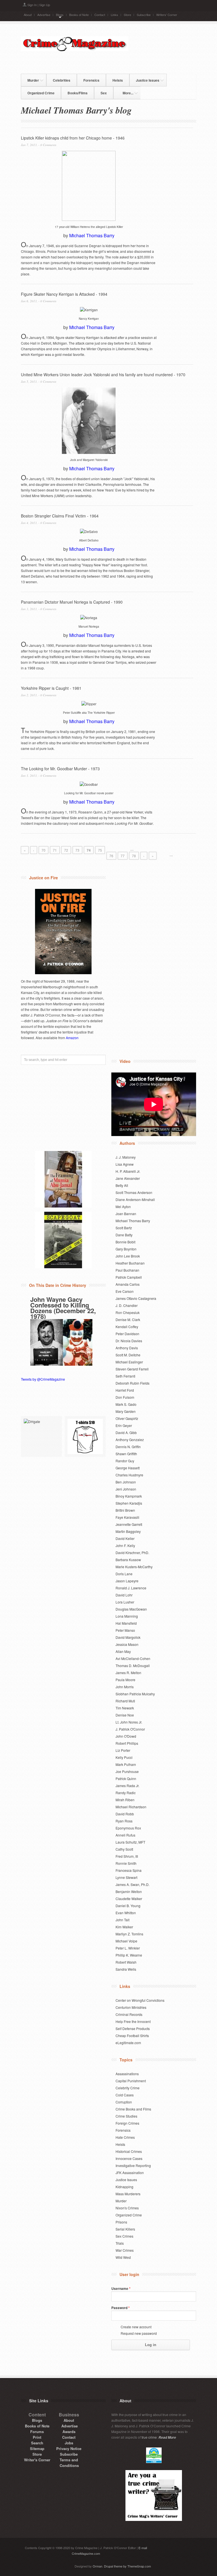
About (28, 15)
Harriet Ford (125, 1390)
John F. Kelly (125, 1545)
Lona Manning (127, 1616)
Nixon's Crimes (127, 2208)
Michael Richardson (131, 1807)
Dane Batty (124, 1235)
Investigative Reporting (133, 2165)
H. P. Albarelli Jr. (128, 1171)
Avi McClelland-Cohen (133, 1658)
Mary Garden (126, 1411)
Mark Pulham (126, 1764)
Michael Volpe (126, 1941)
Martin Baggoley (128, 1531)
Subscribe (144, 15)
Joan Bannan (126, 1214)
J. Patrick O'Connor (130, 1729)
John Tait (122, 1920)
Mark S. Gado (126, 1404)
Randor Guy (125, 1461)
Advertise (44, 15)
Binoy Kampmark (129, 1496)
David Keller (125, 1538)
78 (134, 856)
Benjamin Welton (129, 1891)
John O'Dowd (126, 1736)
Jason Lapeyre (127, 1581)
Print (37, 2437)
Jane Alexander (128, 1178)
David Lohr (124, 1595)
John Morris (125, 1687)
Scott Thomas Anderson (134, 1192)
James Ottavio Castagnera (136, 1298)
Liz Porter (123, 1750)
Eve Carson (125, 1291)
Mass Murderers (128, 2194)
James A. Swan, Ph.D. (133, 1884)
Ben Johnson (126, 1482)
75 (100, 850)
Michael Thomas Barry (92, 235)
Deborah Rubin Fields (133, 1383)
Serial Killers (125, 2229)
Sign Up (45, 5)
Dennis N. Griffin (128, 1447)
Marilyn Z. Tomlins (129, 1934)
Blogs (60, 15)
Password (121, 2308)
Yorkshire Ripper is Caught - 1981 (51, 688)
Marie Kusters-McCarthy (134, 1567)
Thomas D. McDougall (133, 1666)
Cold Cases (125, 2095)
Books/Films (78, 93)
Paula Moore (125, 1680)
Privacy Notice (69, 2448)
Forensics (91, 80)
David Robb (125, 1814)
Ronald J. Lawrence (131, 1588)
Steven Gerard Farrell (132, 1369)
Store (127, 15)
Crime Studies (126, 2116)
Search (37, 2443)
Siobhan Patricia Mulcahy (135, 1694)
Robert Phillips (127, 1743)
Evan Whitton (126, 1913)
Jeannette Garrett (129, 1524)
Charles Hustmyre (129, 1475)
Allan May (123, 1651)
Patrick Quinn (126, 1778)
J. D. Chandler (127, 1305)
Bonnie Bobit (125, 1242)
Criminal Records (129, 2014)
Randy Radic (126, 1793)
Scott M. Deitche (128, 1355)
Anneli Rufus (125, 1835)
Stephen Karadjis (129, 1503)
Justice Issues (145, 79)
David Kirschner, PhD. (132, 1553)
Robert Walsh (126, 1962)
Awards (69, 2432)
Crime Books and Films (133, 2109)
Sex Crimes (124, 2236)
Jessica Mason (127, 1644)
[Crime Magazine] (75, 50)
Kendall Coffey (127, 1327)
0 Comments (48, 145)
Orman (97, 2566)
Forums (37, 2432)
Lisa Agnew (125, 1164)
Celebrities (62, 80)
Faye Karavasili (127, 1517)
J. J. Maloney (126, 1157)
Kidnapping (124, 2187)
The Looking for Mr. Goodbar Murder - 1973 (60, 769)
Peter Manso (125, 1630)
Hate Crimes (125, 2137)
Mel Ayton (123, 1207)
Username (121, 2288)
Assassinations (127, 2074)
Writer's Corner (37, 2460)
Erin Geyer (124, 1425)
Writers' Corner (167, 15)
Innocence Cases (129, 2158)
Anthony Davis (127, 1348)
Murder (30, 79)
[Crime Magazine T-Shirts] (85, 1436)
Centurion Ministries (131, 2007)
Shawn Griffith (126, 1454)
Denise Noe (125, 1715)
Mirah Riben (125, 1800)
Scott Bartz (124, 1228)
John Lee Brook (128, 1256)
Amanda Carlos (128, 1284)
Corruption (124, 2102)
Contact (100, 15)
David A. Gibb (126, 1432)
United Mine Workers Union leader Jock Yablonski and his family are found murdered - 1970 (103, 375)
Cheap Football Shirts (132, 2036)
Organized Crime (41, 93)
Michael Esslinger (129, 1362)
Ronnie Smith (126, 1863)
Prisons (121, 2222)
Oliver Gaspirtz (127, 1418)
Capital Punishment (131, 2081)
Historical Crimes (129, 2151)
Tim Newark (125, 1708)
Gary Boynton (126, 1249)
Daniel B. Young (128, 1906)
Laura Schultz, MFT (130, 1842)
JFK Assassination (130, 2173)
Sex (104, 93)
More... (125, 92)
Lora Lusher (125, 1602)
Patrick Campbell (129, 1277)
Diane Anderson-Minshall (135, 1199)
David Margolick (128, 1637)
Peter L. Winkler (128, 1948)
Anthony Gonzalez (130, 1440)
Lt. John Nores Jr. (129, 1722)
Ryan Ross (124, 1821)
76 (111, 856)
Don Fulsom (125, 1397)
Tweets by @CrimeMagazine (43, 1379)
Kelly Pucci (124, 1757)
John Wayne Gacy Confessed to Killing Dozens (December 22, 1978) (63, 1308)
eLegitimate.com (128, 2043)
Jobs (69, 2443)
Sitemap (37, 2448)
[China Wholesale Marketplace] (41, 1436)
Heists (118, 80)
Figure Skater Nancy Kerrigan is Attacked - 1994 (64, 294)
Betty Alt (122, 1185)
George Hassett (128, 1468)
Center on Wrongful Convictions (140, 2000)
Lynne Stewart (126, 1877)
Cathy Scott (124, 1849)
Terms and (69, 2460)
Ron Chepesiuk (128, 1312)
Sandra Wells (126, 1969)
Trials (120, 2243)
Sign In (32, 5)
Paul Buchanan (127, 1270)
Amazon (72, 1038)
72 (66, 850)
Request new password (139, 2333)
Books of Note (79, 15)
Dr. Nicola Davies (129, 1341)
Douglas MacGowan (131, 1609)
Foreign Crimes (127, 2123)
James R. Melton (128, 1673)
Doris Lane (124, 1574)
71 (55, 850)
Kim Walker (124, 1927)
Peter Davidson (127, 1334)
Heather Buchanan (130, 1263)
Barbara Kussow (128, 1560)
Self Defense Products (133, 2028)
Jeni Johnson (126, 1489)
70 (44, 850)
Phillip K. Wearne (129, 1955)
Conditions (69, 2465)
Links (114, 15)
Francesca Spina (129, 1870)
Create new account (136, 2327)
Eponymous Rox (128, 1828)
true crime (149, 2437)
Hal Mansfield (126, 1623)
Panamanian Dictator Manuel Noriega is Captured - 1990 (72, 602)
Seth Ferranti (125, 1376)
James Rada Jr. (127, 1786)
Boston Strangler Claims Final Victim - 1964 (60, 516)
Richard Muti (125, 1701)
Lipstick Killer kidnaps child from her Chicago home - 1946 (73, 138)
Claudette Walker (129, 1899)
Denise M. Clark (128, 1319)
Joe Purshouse (127, 1771)
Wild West (123, 2257)
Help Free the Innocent (133, 2021)
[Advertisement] (107, 62)
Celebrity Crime (128, 2088)
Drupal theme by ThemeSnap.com (127, 2566)
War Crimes (125, 2250)
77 (123, 856)
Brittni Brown (125, 1510)
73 (77, 850)
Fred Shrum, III (127, 1856)
